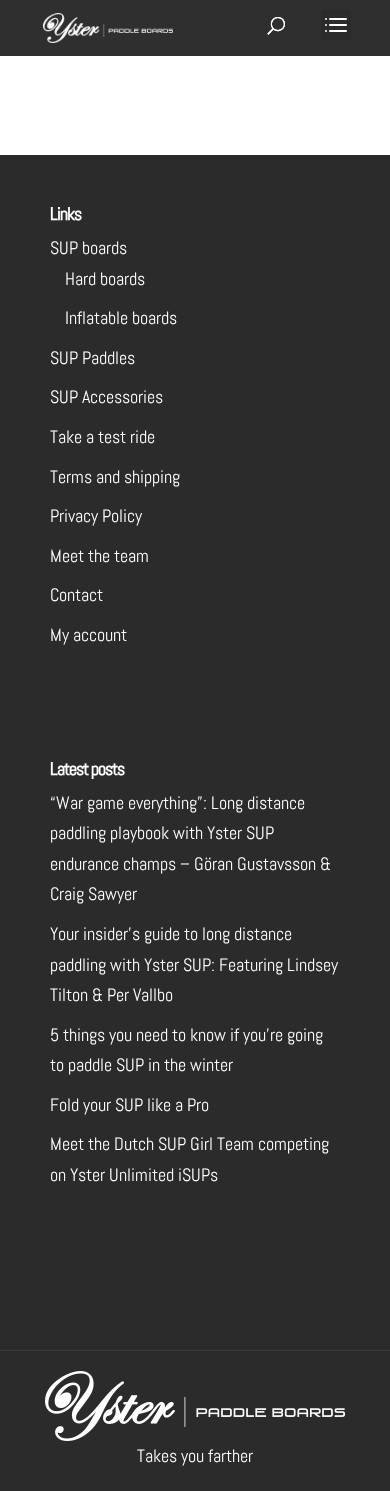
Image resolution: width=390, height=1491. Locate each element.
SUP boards (88, 247)
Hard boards (105, 278)
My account (88, 634)
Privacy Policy (96, 515)
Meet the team (99, 555)
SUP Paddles (92, 357)
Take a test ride (102, 436)
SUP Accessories (106, 396)
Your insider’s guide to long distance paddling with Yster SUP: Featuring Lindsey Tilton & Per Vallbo (194, 964)
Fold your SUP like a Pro (129, 1104)
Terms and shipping (115, 476)
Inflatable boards (121, 317)
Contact (76, 594)
